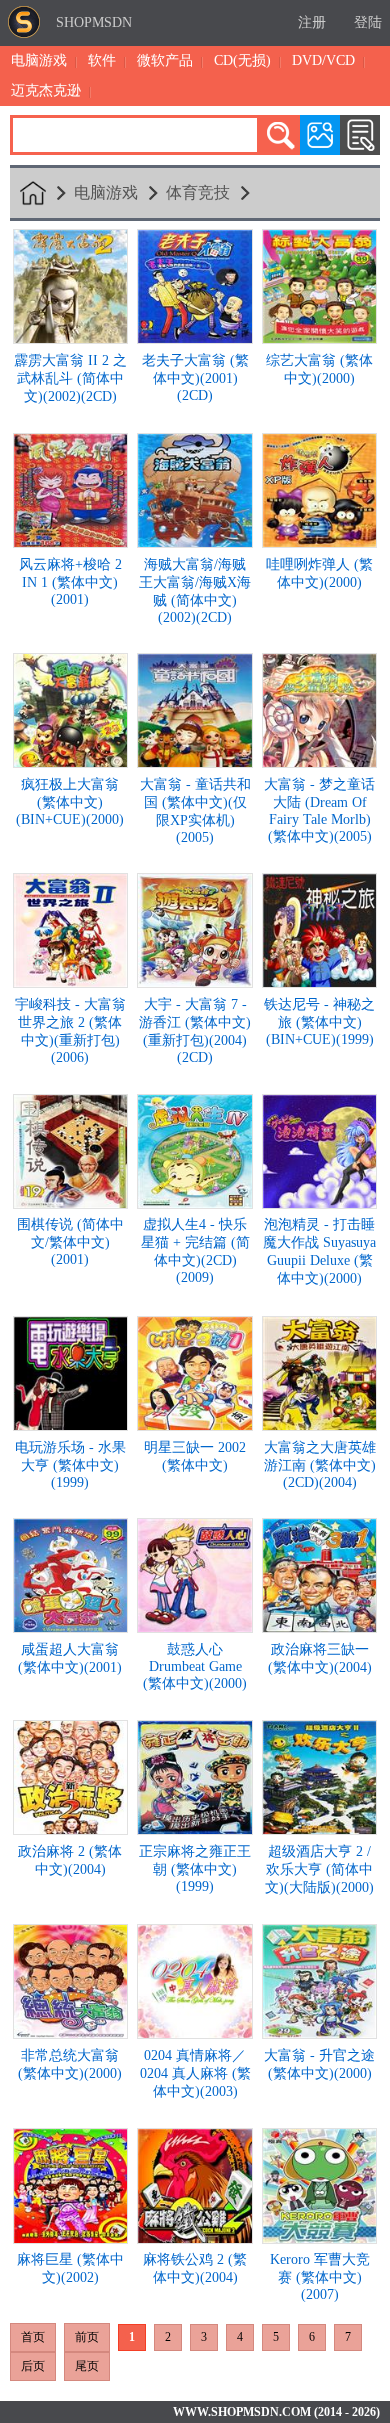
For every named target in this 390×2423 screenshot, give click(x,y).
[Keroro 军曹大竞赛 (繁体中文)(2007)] (319, 2238)
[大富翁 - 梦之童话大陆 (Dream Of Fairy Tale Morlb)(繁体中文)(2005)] (319, 762)
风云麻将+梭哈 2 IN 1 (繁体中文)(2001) (70, 582)
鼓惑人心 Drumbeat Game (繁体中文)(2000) (195, 1666)
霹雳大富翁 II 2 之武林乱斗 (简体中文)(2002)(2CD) (70, 378)
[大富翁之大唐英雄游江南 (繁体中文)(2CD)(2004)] (319, 1425)
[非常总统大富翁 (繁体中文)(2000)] (70, 2033)
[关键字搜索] (280, 135)
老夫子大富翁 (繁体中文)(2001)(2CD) (195, 378)
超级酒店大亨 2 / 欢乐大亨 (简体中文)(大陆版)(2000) (319, 1869)
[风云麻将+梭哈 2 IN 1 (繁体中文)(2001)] (70, 542)
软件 (102, 60)
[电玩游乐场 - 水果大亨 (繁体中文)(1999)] (70, 1425)
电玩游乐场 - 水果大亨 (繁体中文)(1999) (70, 1465)
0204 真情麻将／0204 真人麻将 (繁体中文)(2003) (195, 2073)
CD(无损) (242, 60)
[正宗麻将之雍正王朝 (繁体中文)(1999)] (194, 1829)
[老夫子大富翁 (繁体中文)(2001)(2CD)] (194, 338)
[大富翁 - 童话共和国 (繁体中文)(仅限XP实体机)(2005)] (194, 762)
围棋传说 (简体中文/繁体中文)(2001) (70, 1242)
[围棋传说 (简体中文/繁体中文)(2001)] (70, 1203)
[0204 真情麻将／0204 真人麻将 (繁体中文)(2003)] (194, 2033)
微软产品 (165, 60)
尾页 (87, 2366)
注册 (312, 22)
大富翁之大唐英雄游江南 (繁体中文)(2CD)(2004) (320, 1465)
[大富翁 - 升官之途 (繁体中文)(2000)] (319, 2033)
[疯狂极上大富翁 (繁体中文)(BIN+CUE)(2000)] (70, 762)
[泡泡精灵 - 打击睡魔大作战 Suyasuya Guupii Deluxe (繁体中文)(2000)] (319, 1203)
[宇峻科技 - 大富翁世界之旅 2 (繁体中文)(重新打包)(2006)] (70, 982)
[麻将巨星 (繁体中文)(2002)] (70, 2238)
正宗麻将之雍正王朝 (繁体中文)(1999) (195, 1869)
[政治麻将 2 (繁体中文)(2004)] (70, 1829)
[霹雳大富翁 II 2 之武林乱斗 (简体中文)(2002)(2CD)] (70, 338)
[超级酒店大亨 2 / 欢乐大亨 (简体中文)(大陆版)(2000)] (319, 1829)
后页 (33, 2366)
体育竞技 (198, 192)
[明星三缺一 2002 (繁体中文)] (194, 1425)
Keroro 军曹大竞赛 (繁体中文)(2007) (320, 2277)
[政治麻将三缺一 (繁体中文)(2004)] (319, 1627)
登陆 (368, 22)
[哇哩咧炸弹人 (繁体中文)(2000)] (319, 542)
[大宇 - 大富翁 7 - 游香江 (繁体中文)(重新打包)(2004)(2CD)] (194, 982)
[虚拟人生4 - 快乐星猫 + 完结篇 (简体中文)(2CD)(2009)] (194, 1203)
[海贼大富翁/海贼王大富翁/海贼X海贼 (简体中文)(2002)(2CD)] (194, 542)
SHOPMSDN (94, 22)
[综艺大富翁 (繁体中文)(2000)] (319, 338)
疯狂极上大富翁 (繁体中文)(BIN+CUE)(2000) (70, 802)
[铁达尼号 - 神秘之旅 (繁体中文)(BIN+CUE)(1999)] (319, 982)
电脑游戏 (39, 60)
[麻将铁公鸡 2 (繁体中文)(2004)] (194, 2238)
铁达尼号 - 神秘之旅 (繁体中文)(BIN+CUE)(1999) (319, 1022)
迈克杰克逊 (46, 90)
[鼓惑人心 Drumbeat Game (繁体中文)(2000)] (194, 1627)
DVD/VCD (323, 60)
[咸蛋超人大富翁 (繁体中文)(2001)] (70, 1627)
